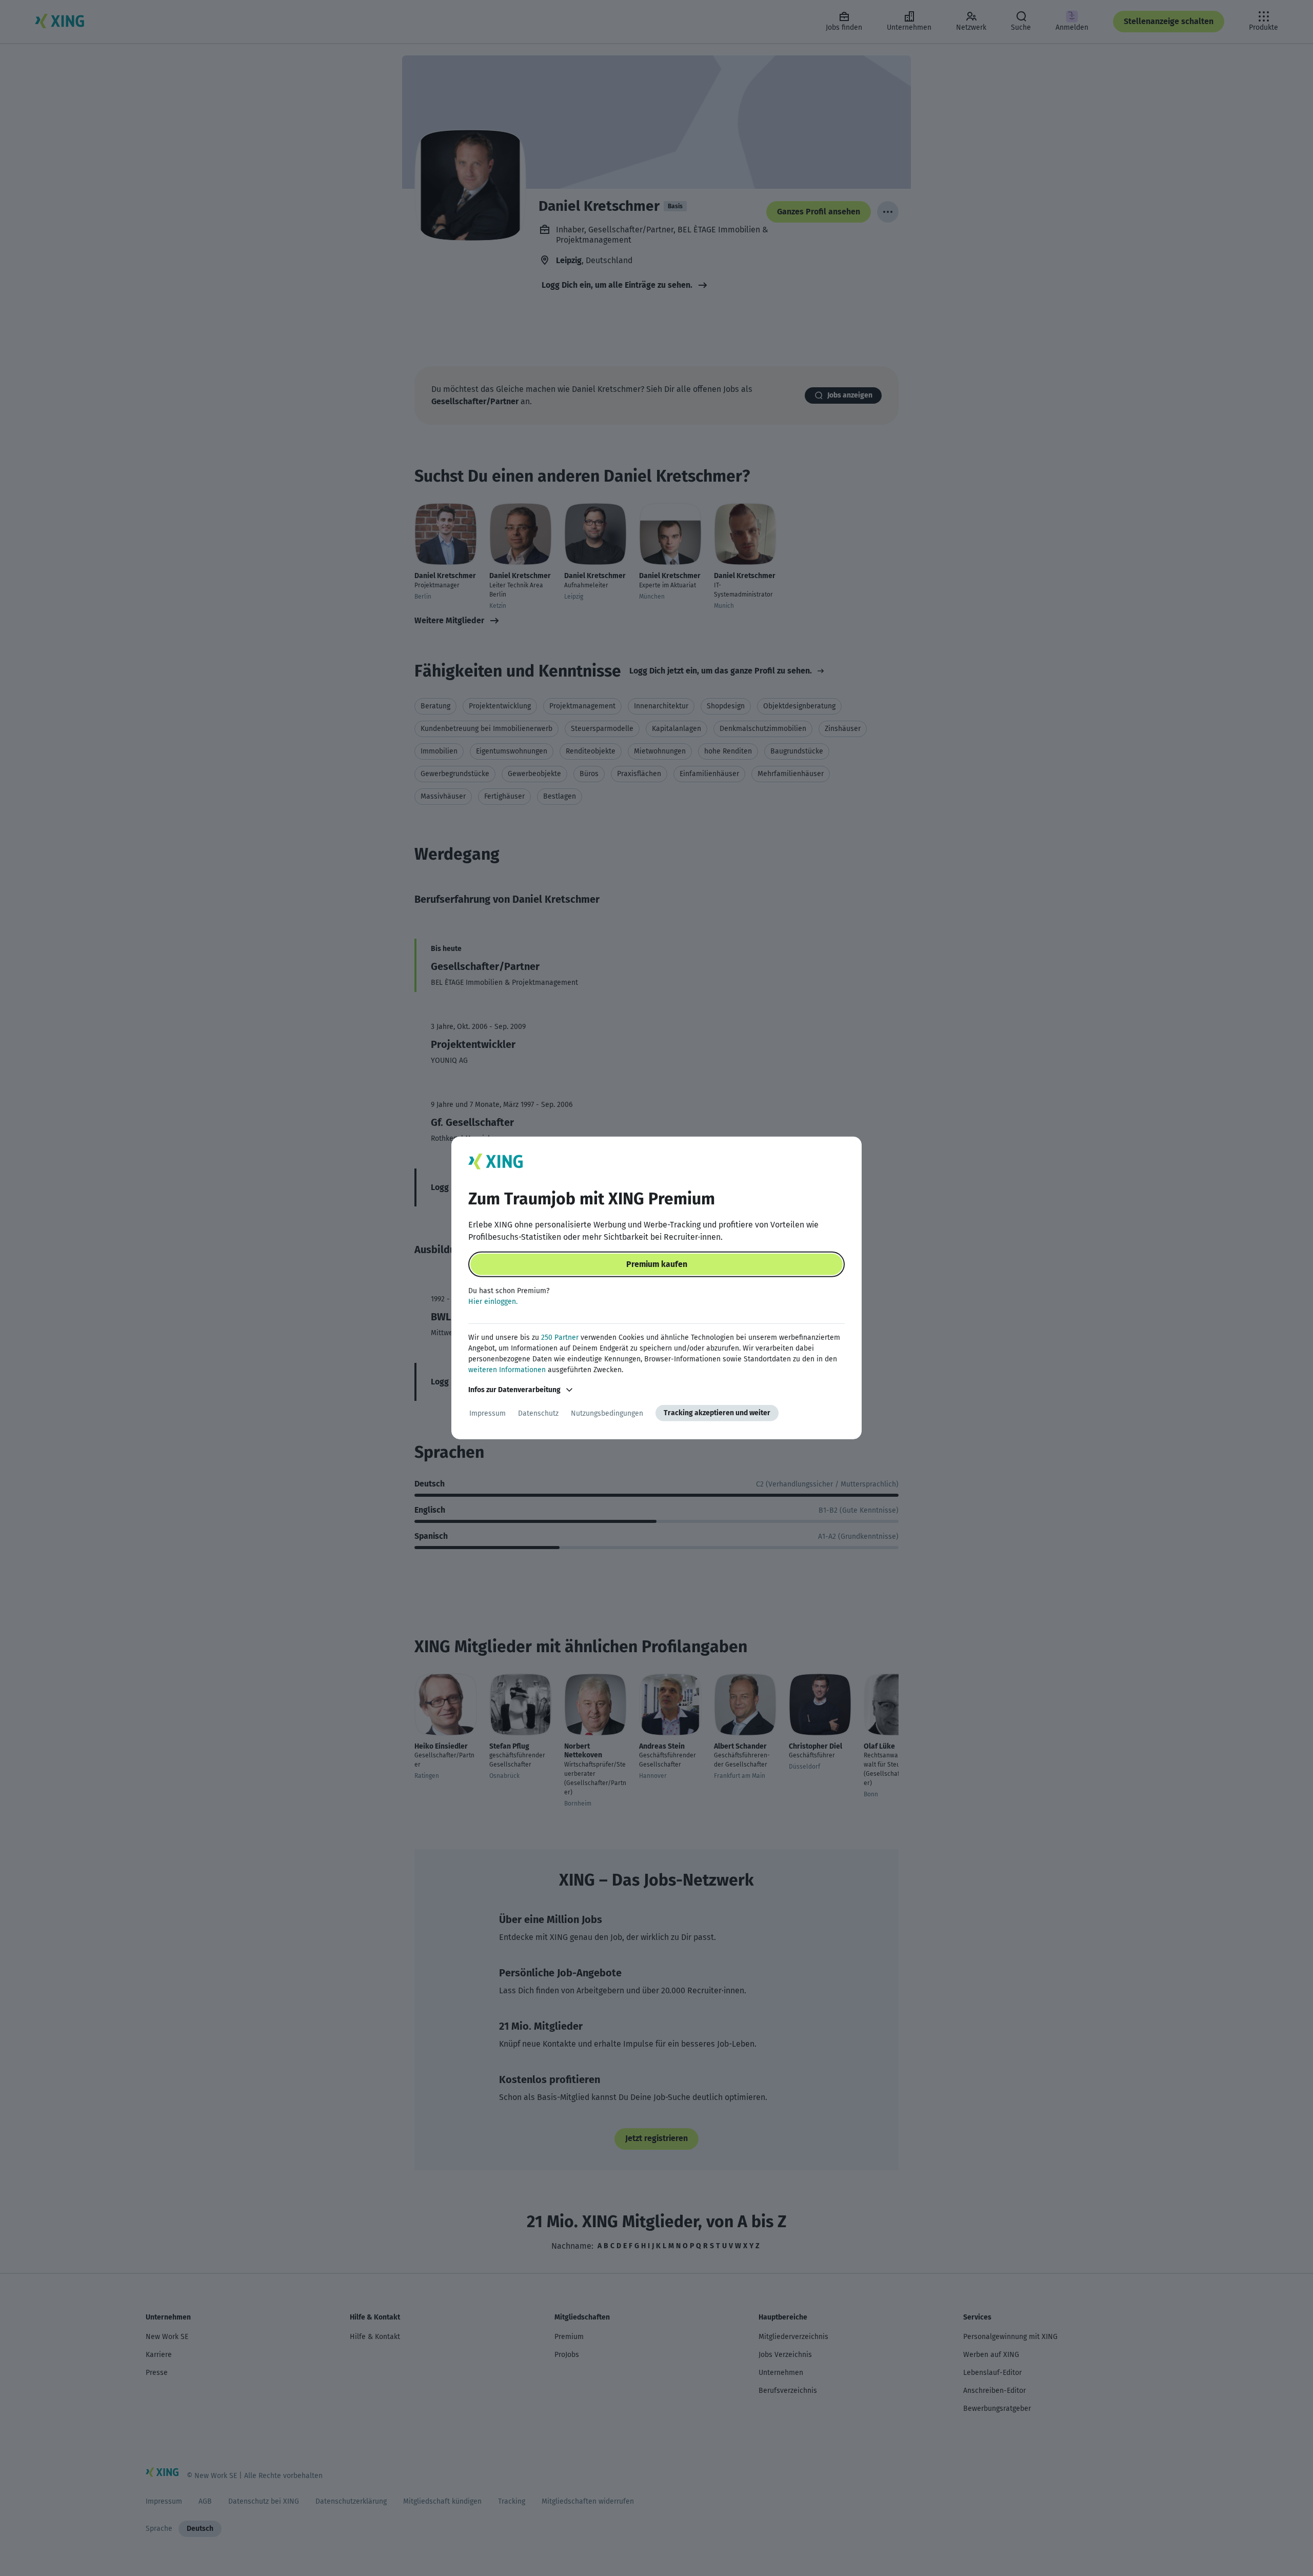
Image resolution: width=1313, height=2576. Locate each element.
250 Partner (560, 1337)
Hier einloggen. (493, 1302)
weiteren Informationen (507, 1370)
